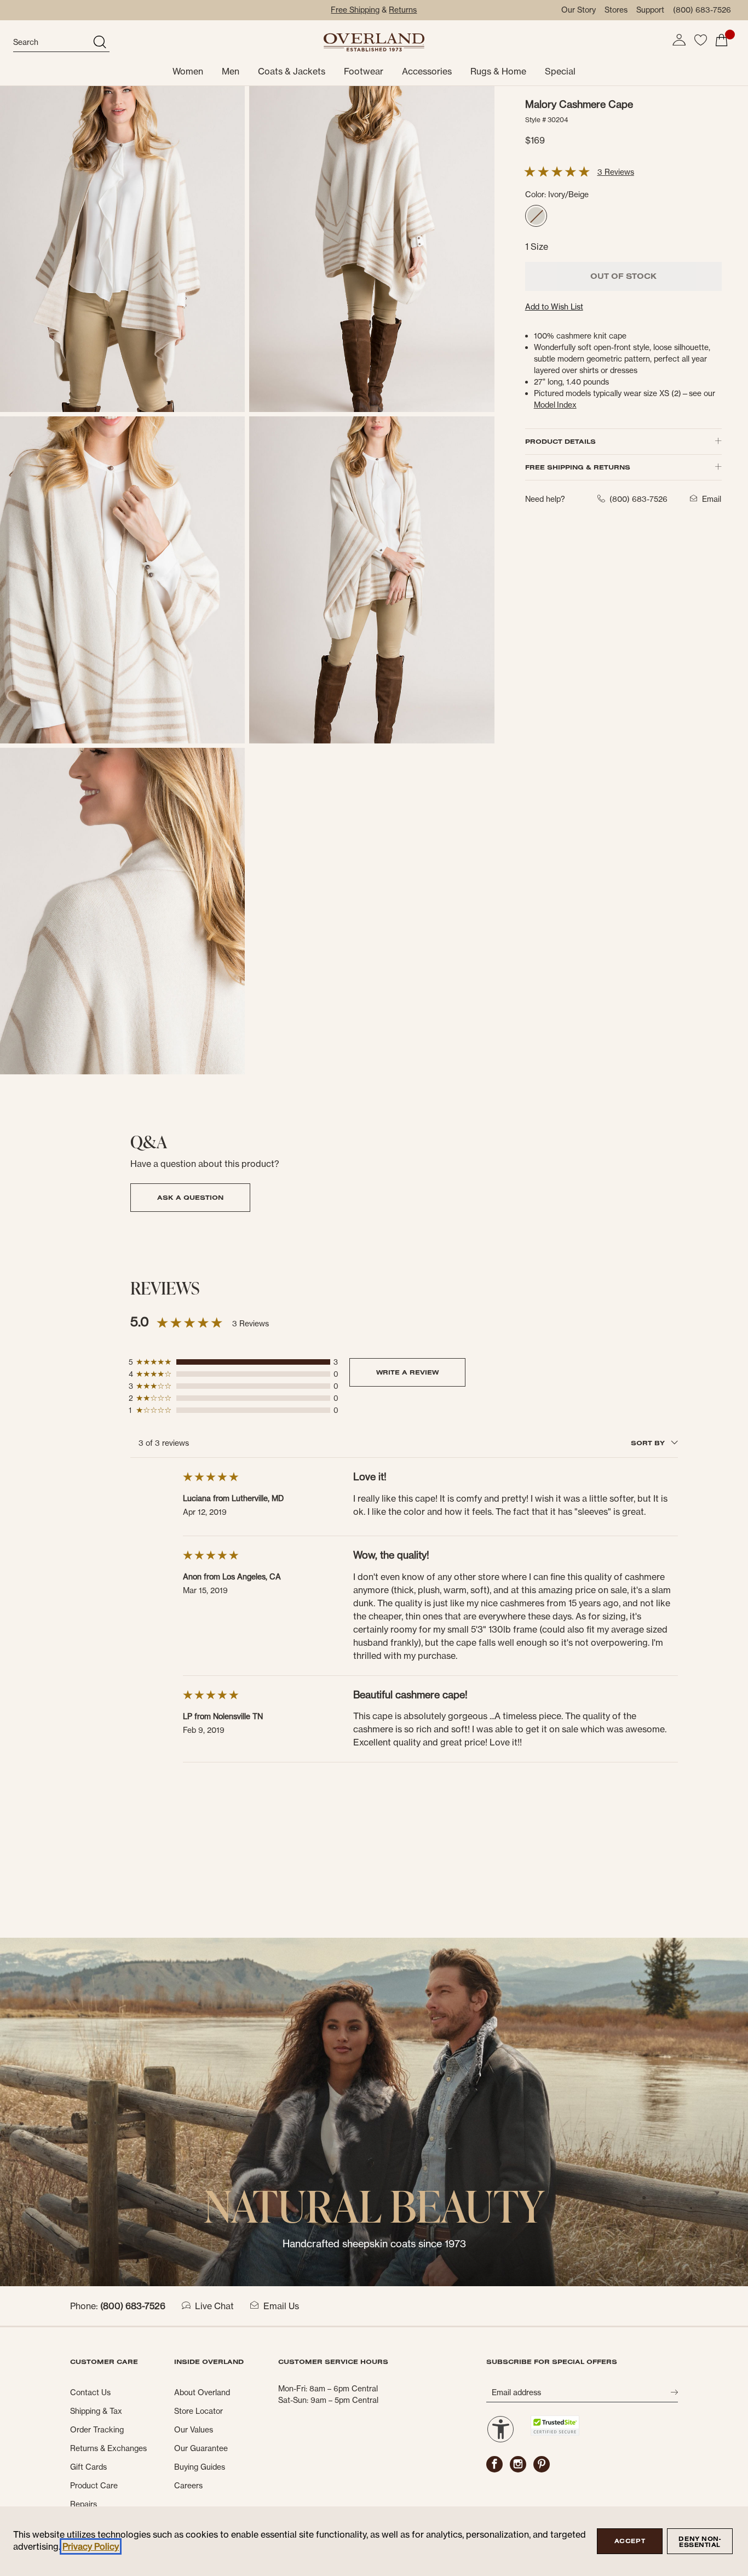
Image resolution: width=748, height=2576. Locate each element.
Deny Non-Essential (700, 2542)
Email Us (281, 2306)
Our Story (579, 10)
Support (650, 10)
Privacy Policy (91, 2546)
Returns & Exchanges (108, 2448)
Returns (403, 10)
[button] (679, 40)
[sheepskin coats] (374, 2111)
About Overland (202, 2392)
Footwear (364, 71)
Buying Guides (200, 2467)
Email (712, 499)
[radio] (536, 216)
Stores (616, 10)
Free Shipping (355, 10)
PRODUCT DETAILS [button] (560, 441)
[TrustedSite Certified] (555, 2426)
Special (560, 71)
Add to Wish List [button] (554, 307)
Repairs (84, 2504)
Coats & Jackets (292, 71)
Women (188, 71)
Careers (188, 2486)
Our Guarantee (201, 2448)
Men (231, 71)
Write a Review (407, 1372)
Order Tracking (97, 2430)
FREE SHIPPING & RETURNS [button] (578, 467)
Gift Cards (88, 2467)
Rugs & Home (498, 71)
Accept (630, 2541)
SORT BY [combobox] (649, 1443)
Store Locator (198, 2411)
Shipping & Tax (96, 2411)
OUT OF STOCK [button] (623, 276)
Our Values (194, 2430)
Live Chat (214, 2306)
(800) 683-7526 (702, 10)
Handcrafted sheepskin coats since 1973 (374, 2244)
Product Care (94, 2486)
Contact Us (90, 2392)
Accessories (427, 71)
